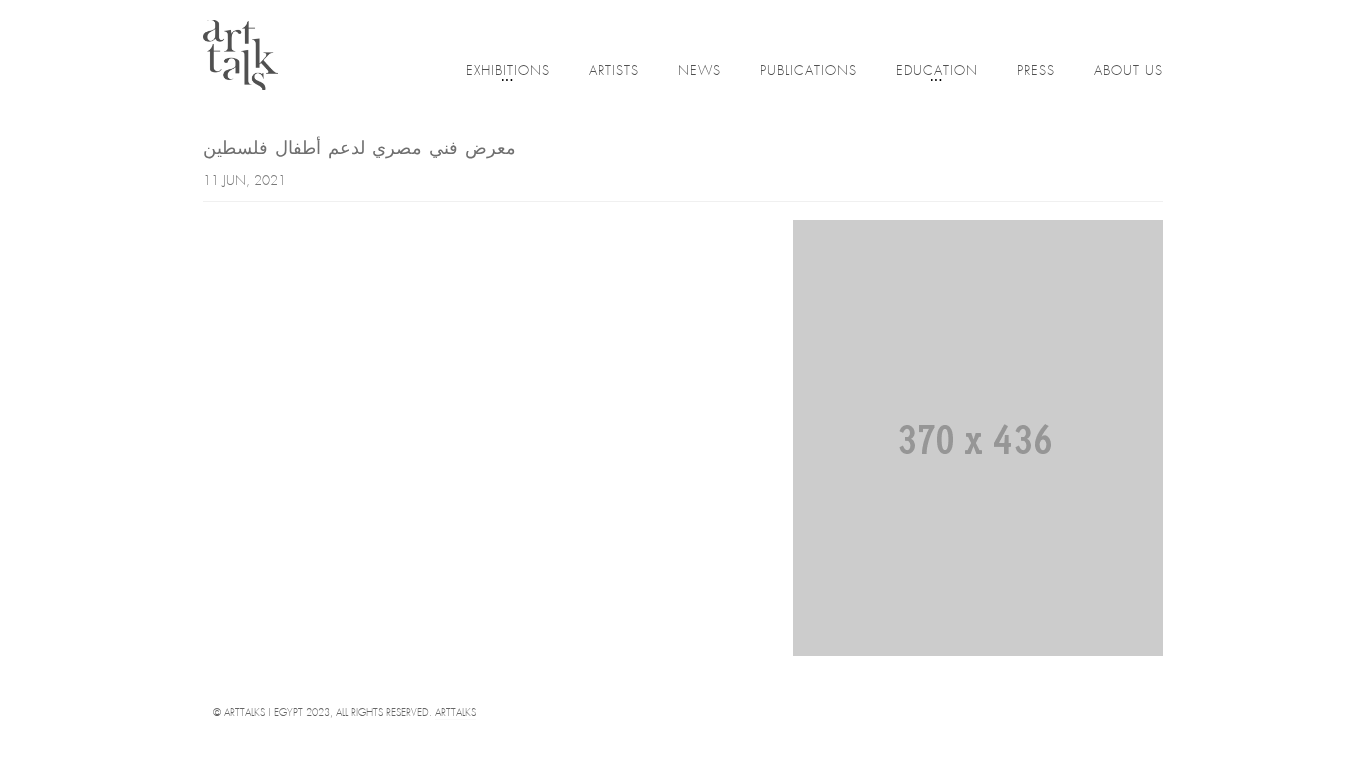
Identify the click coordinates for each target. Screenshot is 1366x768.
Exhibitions (508, 71)
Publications (808, 71)
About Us (1128, 71)
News (699, 71)
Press (1036, 71)
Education (937, 71)
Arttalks (455, 713)
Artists (614, 71)
